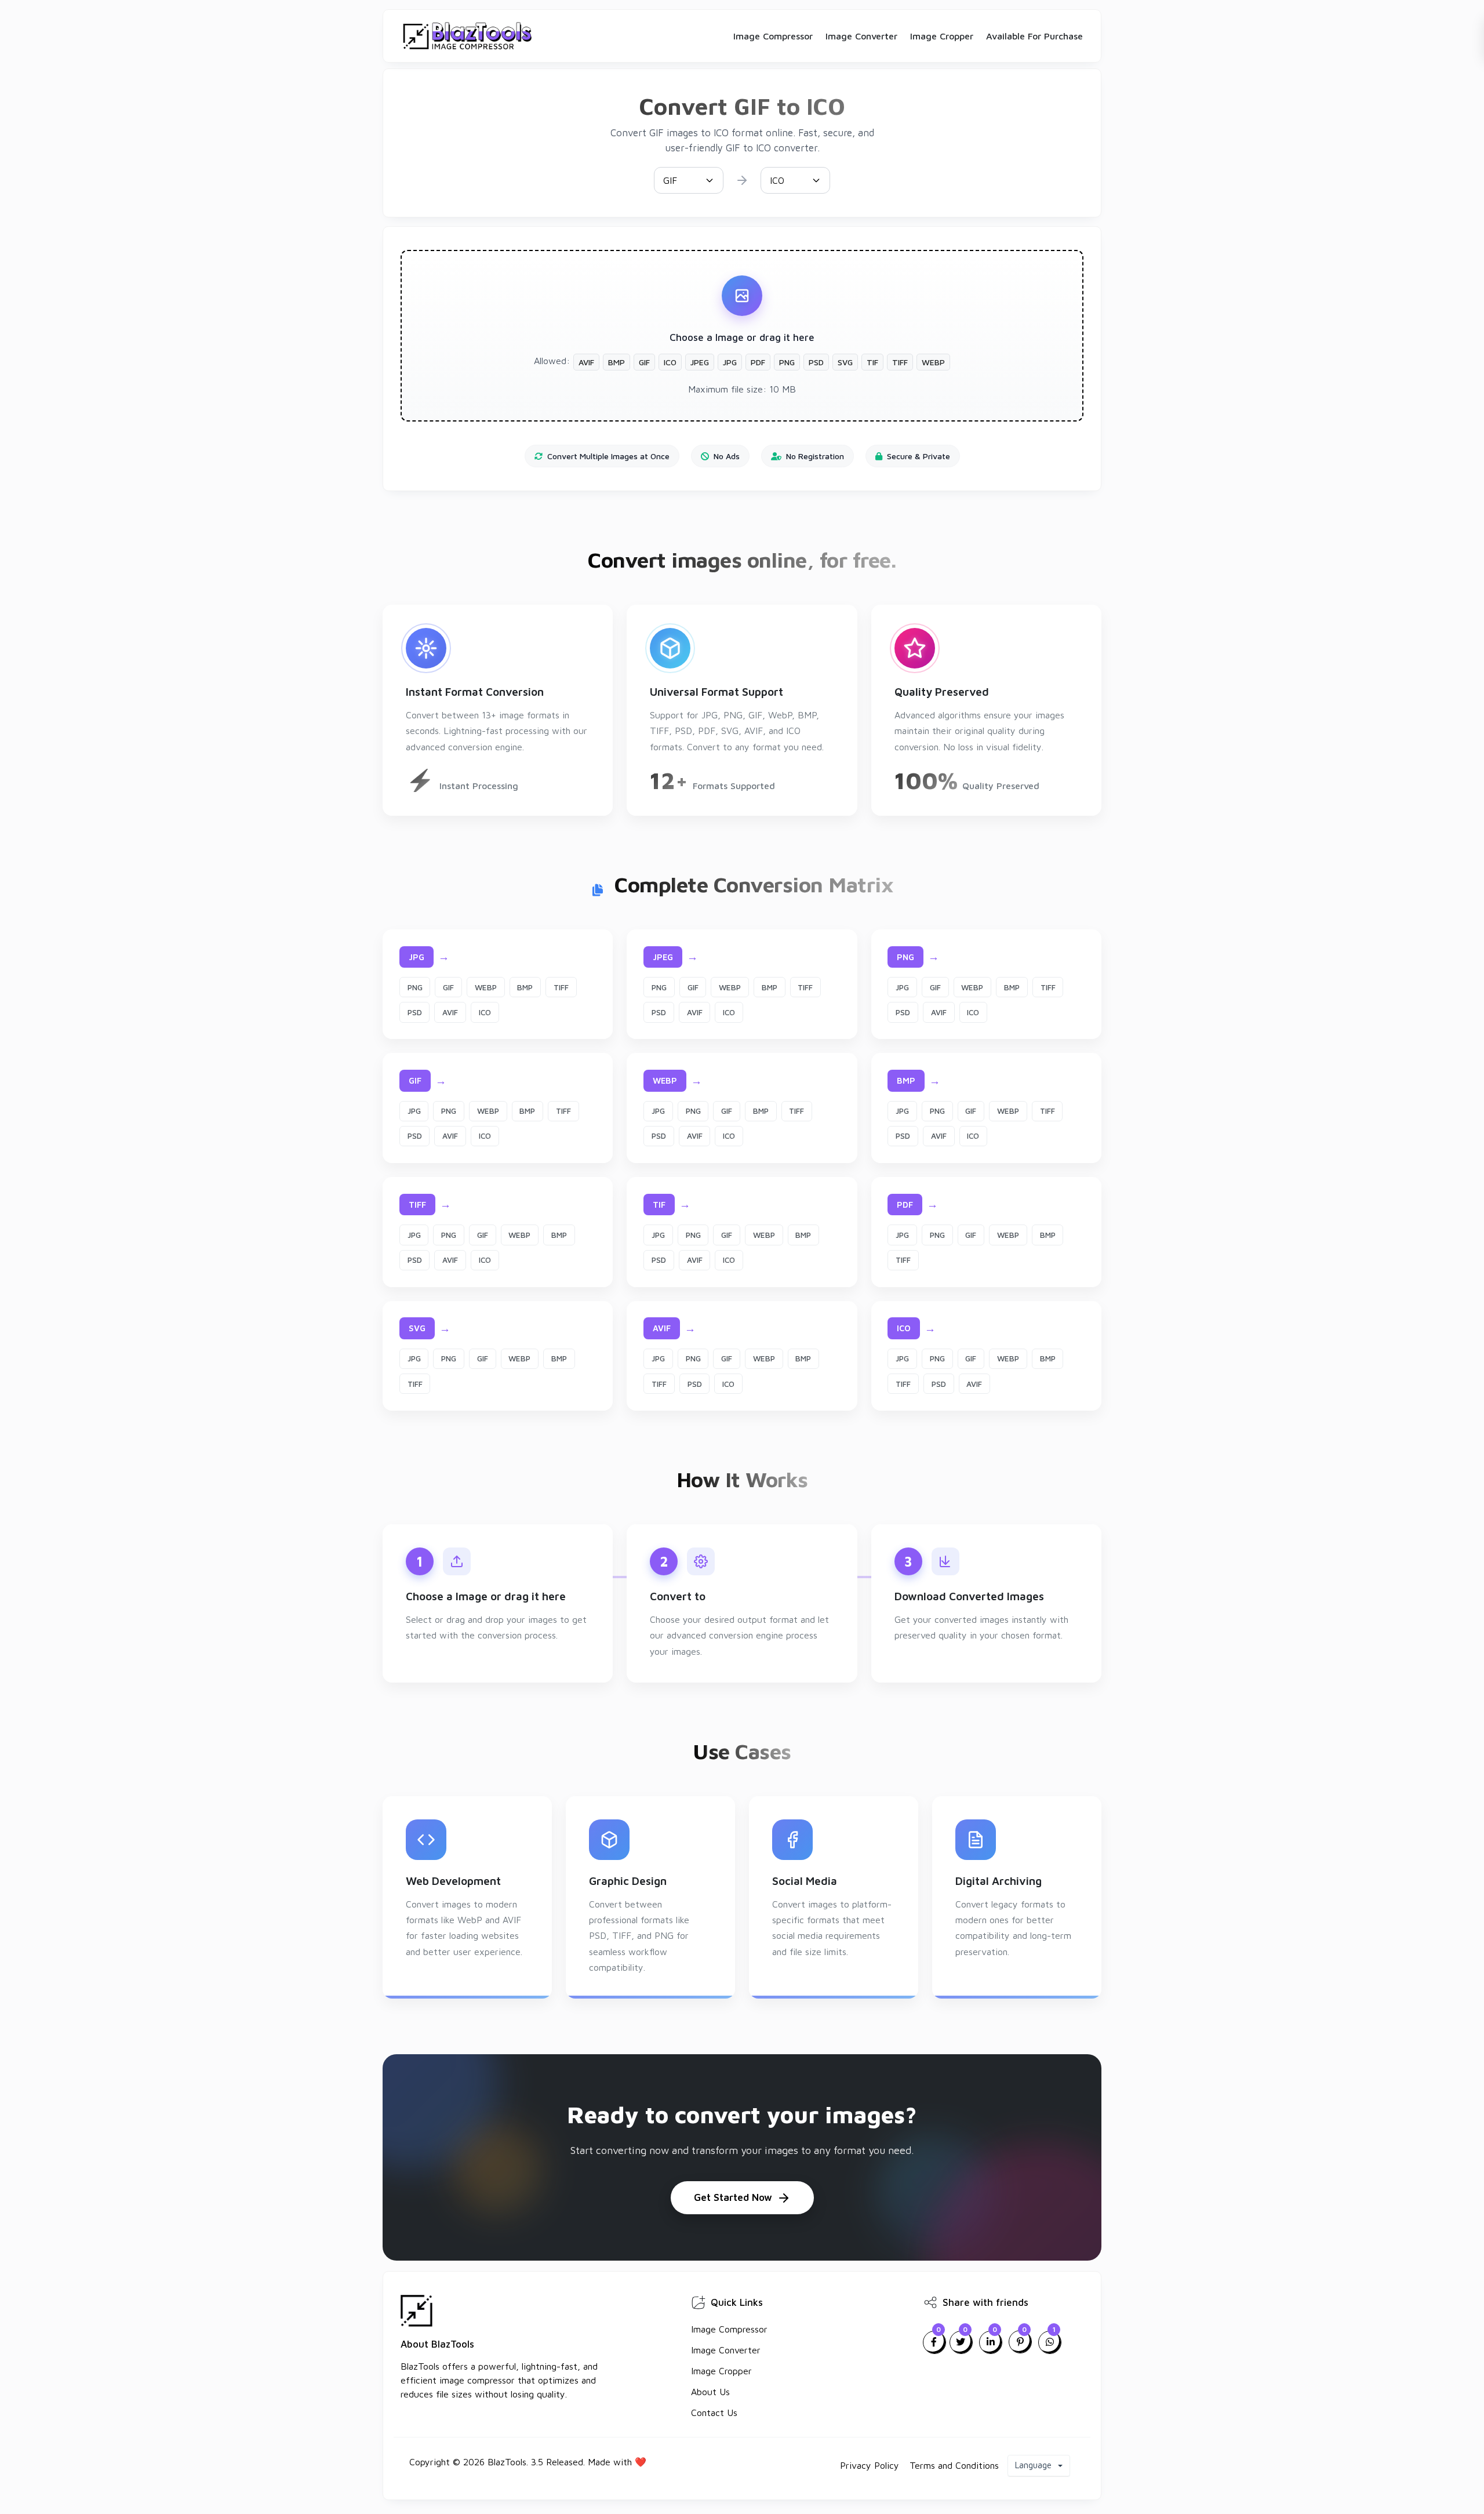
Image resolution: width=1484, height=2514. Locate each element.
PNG (415, 987)
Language (1034, 2465)
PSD (415, 1012)
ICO (485, 1012)
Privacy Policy (870, 2465)
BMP (525, 987)
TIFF (561, 987)
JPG (902, 987)
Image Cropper (942, 36)
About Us (710, 2392)
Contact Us (714, 2413)
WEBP (486, 987)
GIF (448, 987)
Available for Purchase (1034, 36)
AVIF (450, 1012)
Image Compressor (773, 36)
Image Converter (861, 36)
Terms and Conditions (954, 2465)
